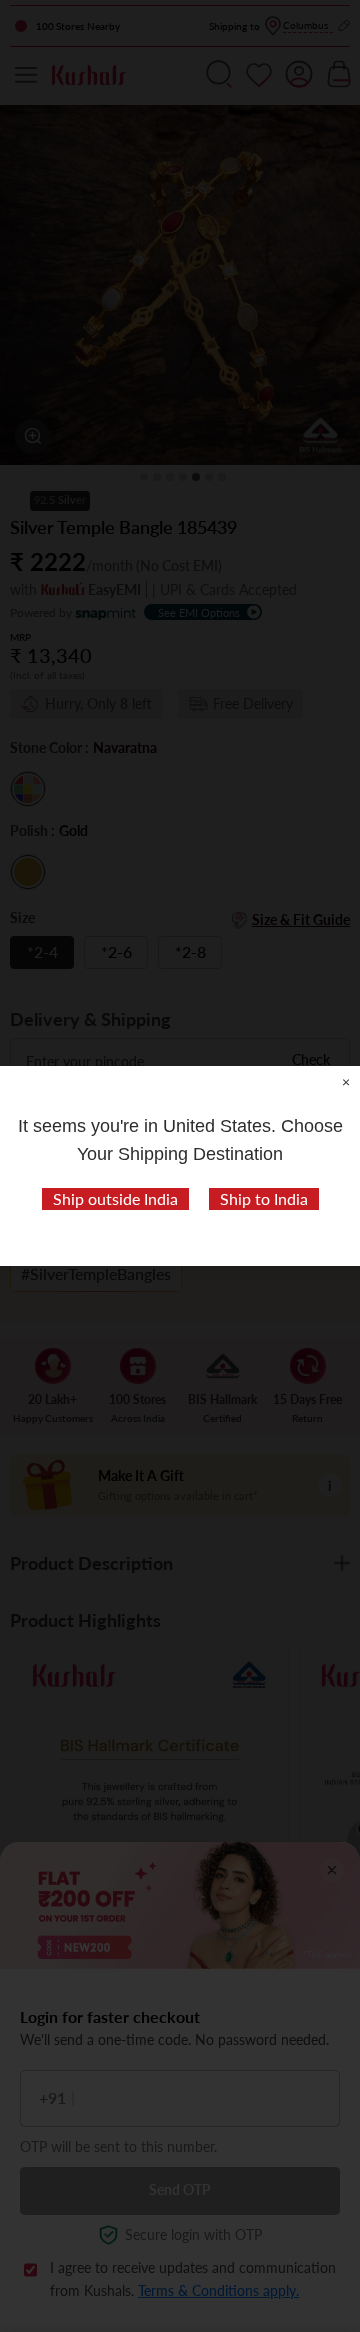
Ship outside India (115, 1198)
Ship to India (264, 1198)
